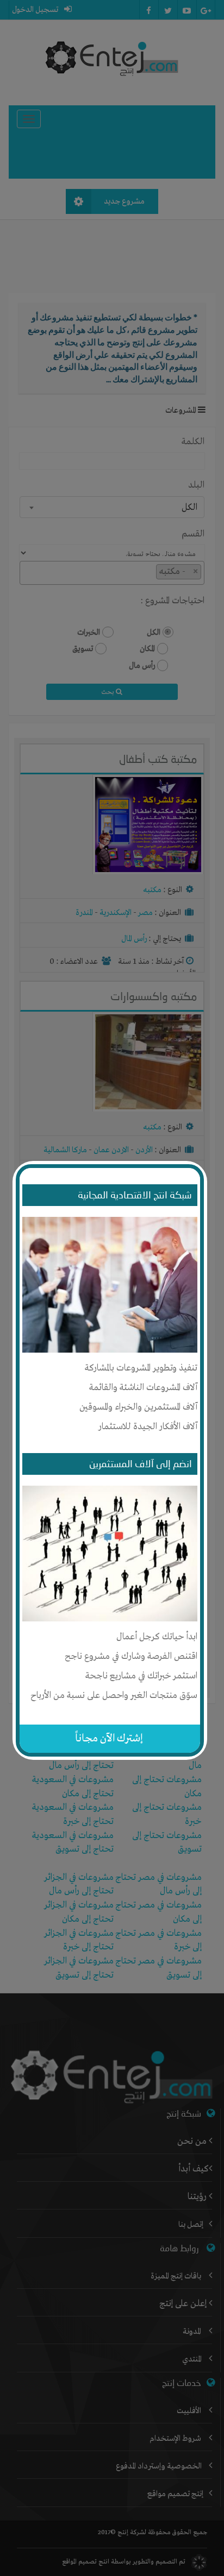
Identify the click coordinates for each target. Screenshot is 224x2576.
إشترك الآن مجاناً (109, 1738)
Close (199, 1166)
